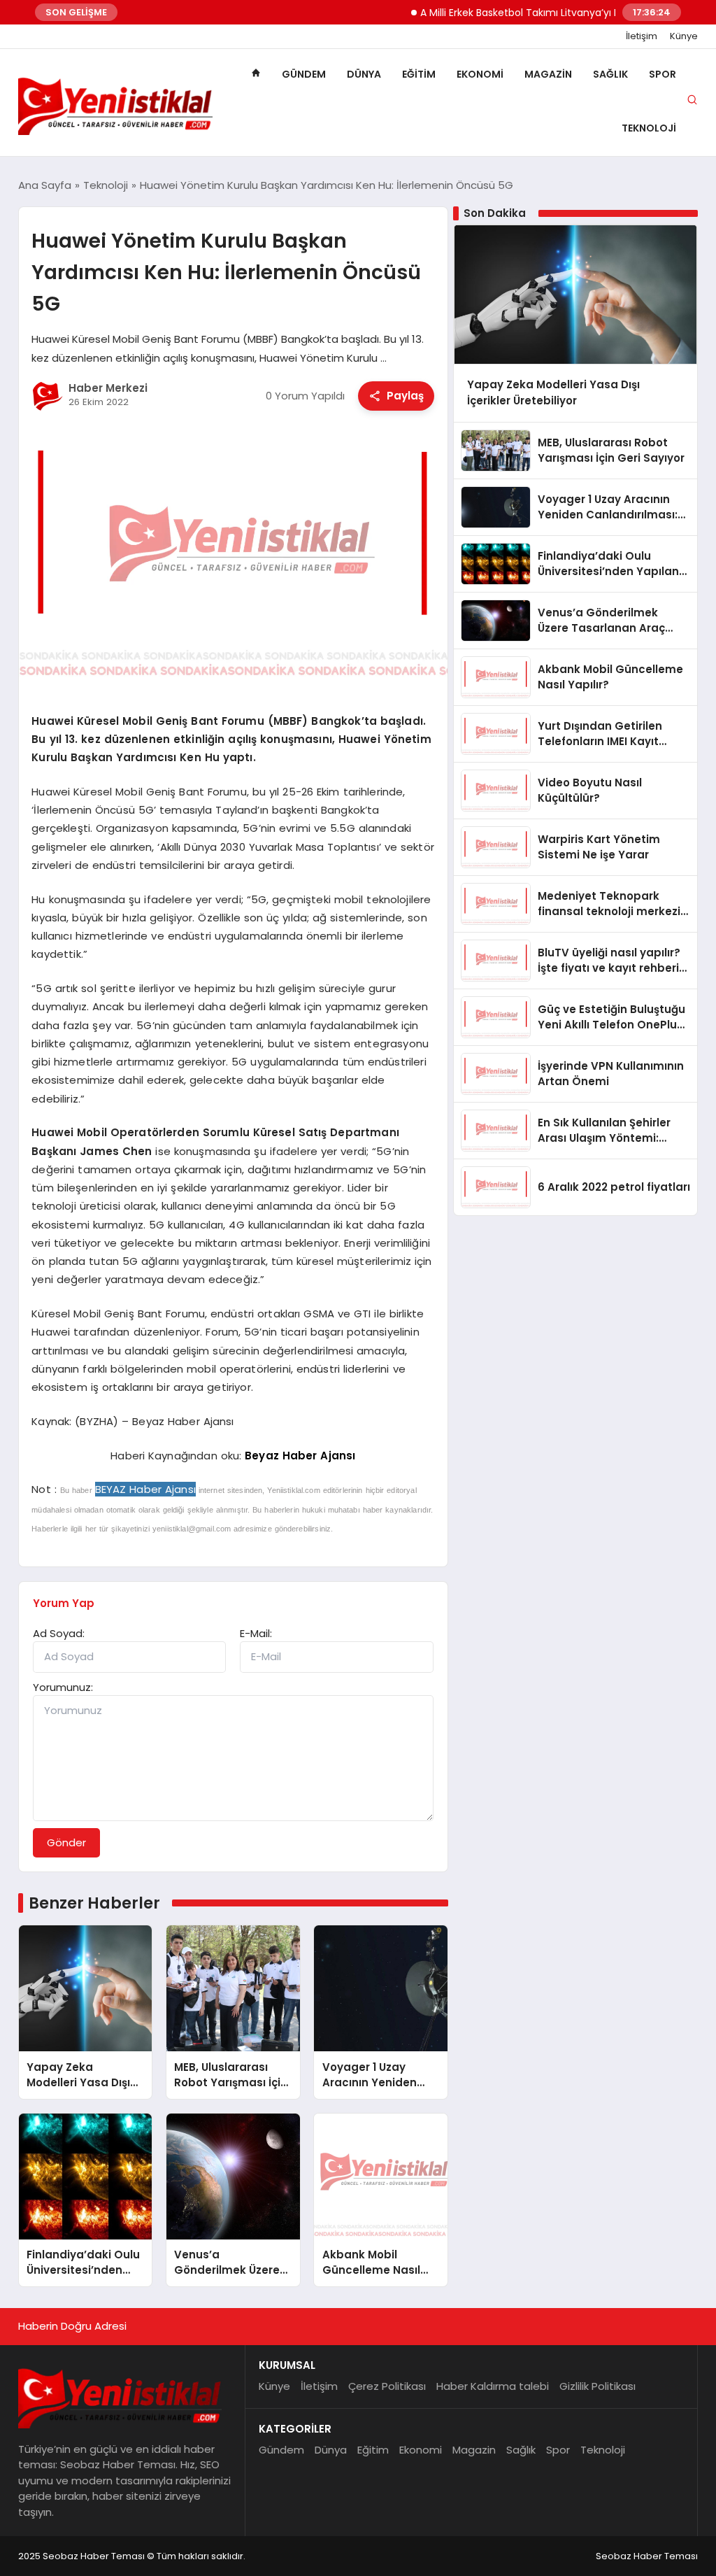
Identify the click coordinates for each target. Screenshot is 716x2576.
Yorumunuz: (63, 1687)
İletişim (642, 36)
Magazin (548, 74)
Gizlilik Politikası (597, 2386)
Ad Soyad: (59, 1633)
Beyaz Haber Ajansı (300, 1456)
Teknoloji (649, 128)
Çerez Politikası (387, 2386)
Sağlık (610, 74)
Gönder (66, 1842)
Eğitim (419, 74)
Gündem (304, 74)
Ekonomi (480, 74)
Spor (663, 74)
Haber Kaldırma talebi (493, 2386)
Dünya (364, 74)
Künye (684, 36)
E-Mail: (256, 1633)
